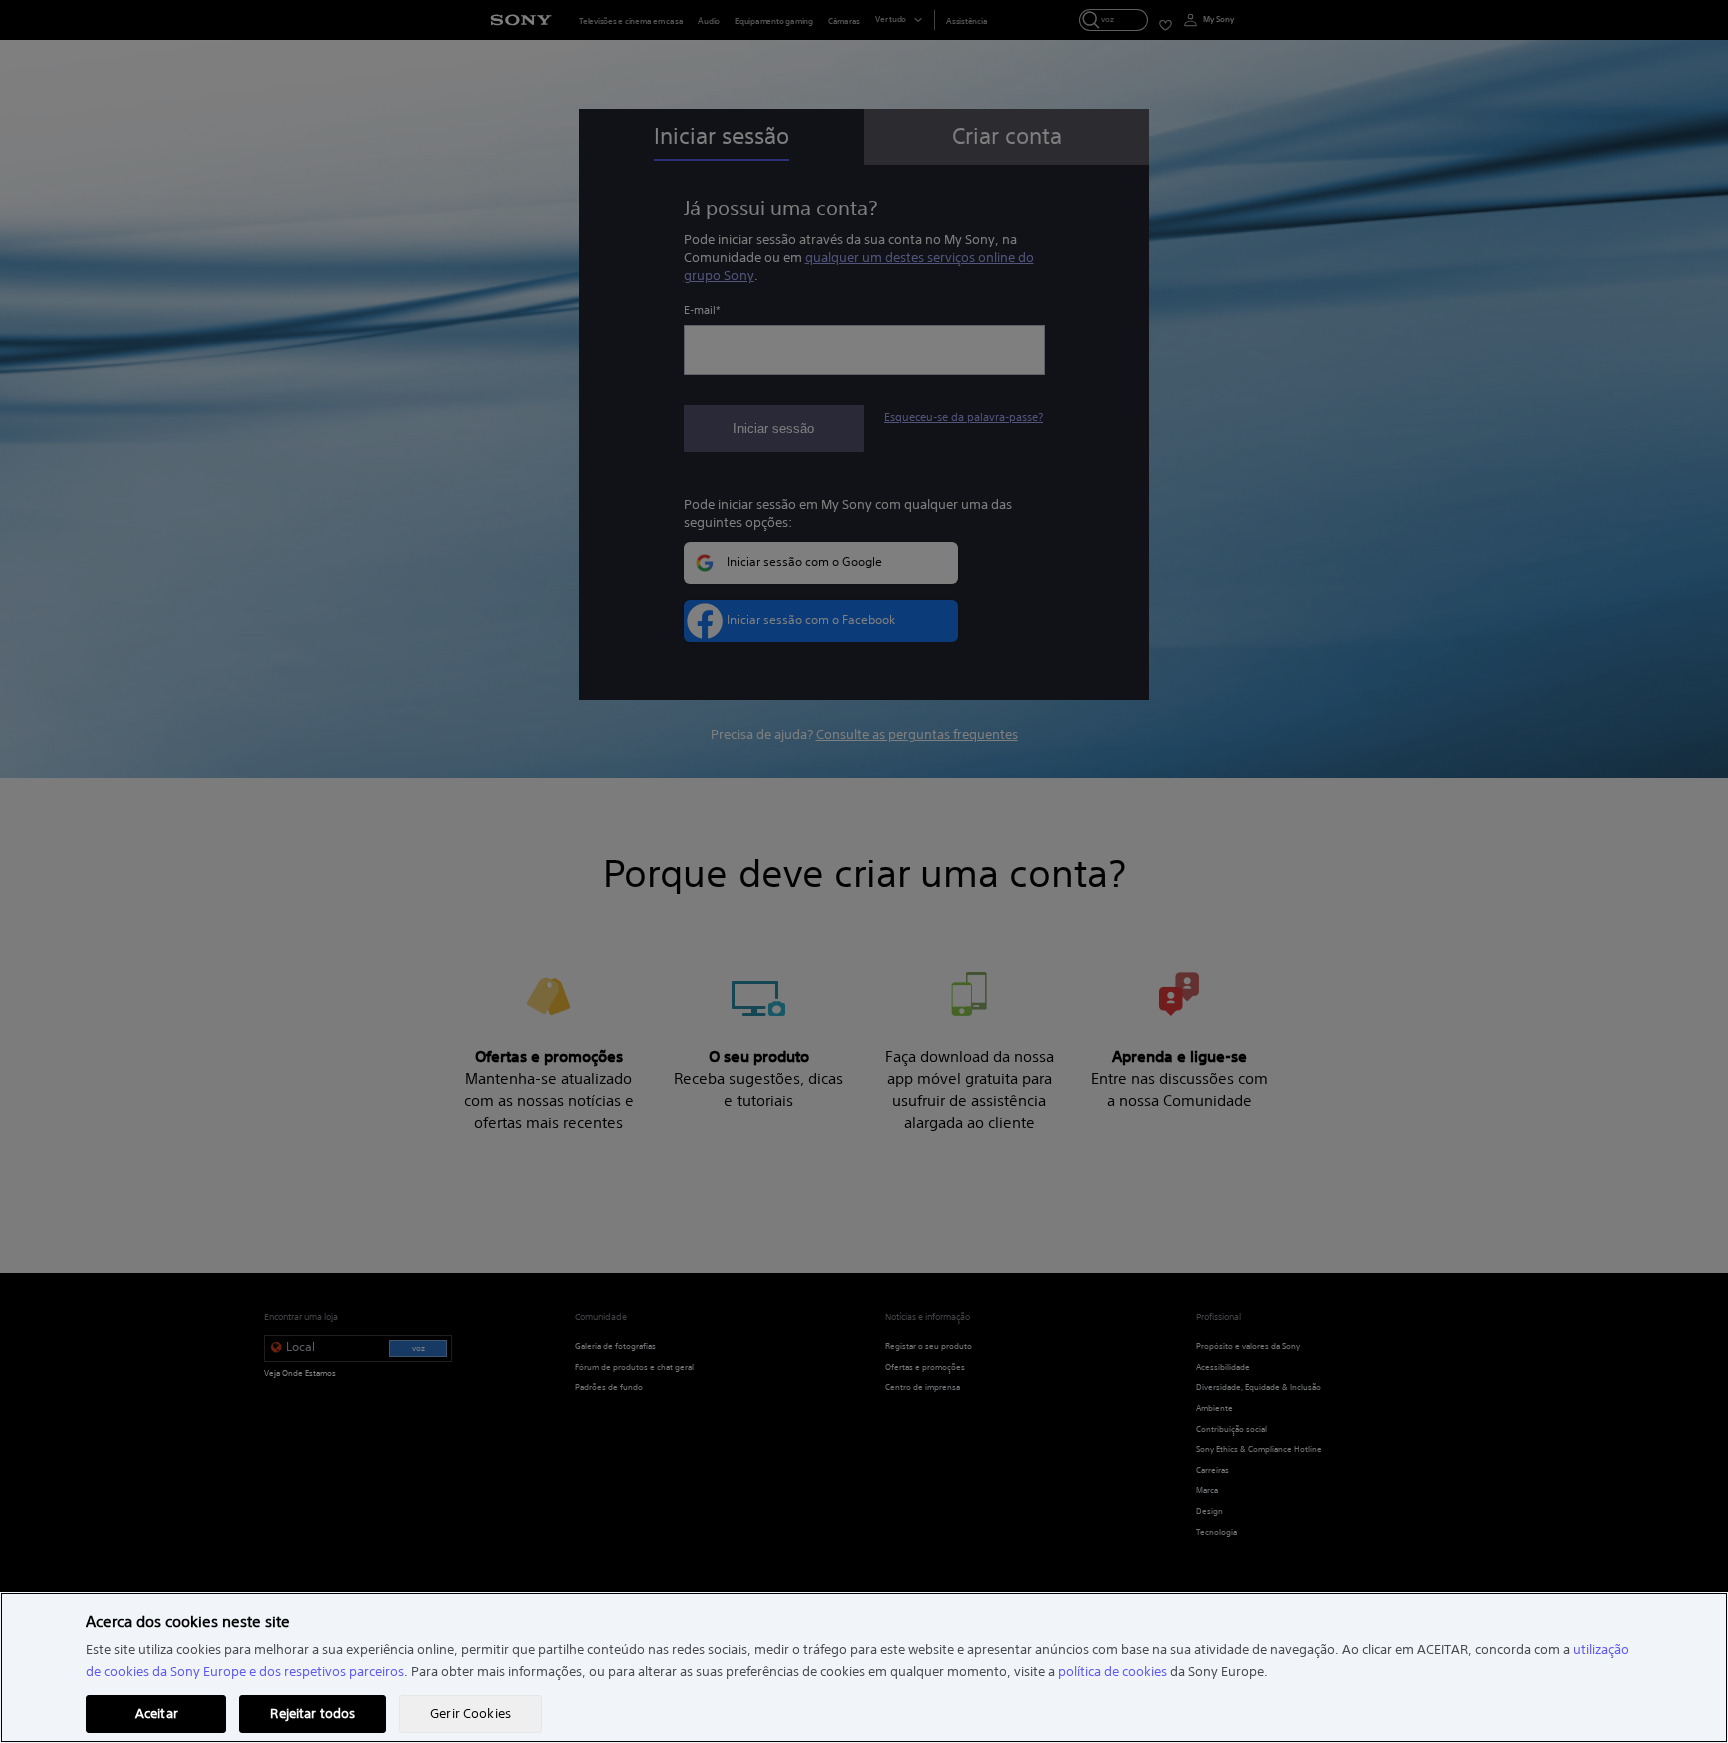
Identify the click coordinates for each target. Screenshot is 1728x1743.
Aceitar (156, 1713)
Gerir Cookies (470, 1713)
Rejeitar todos (312, 1713)
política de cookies (1112, 1671)
